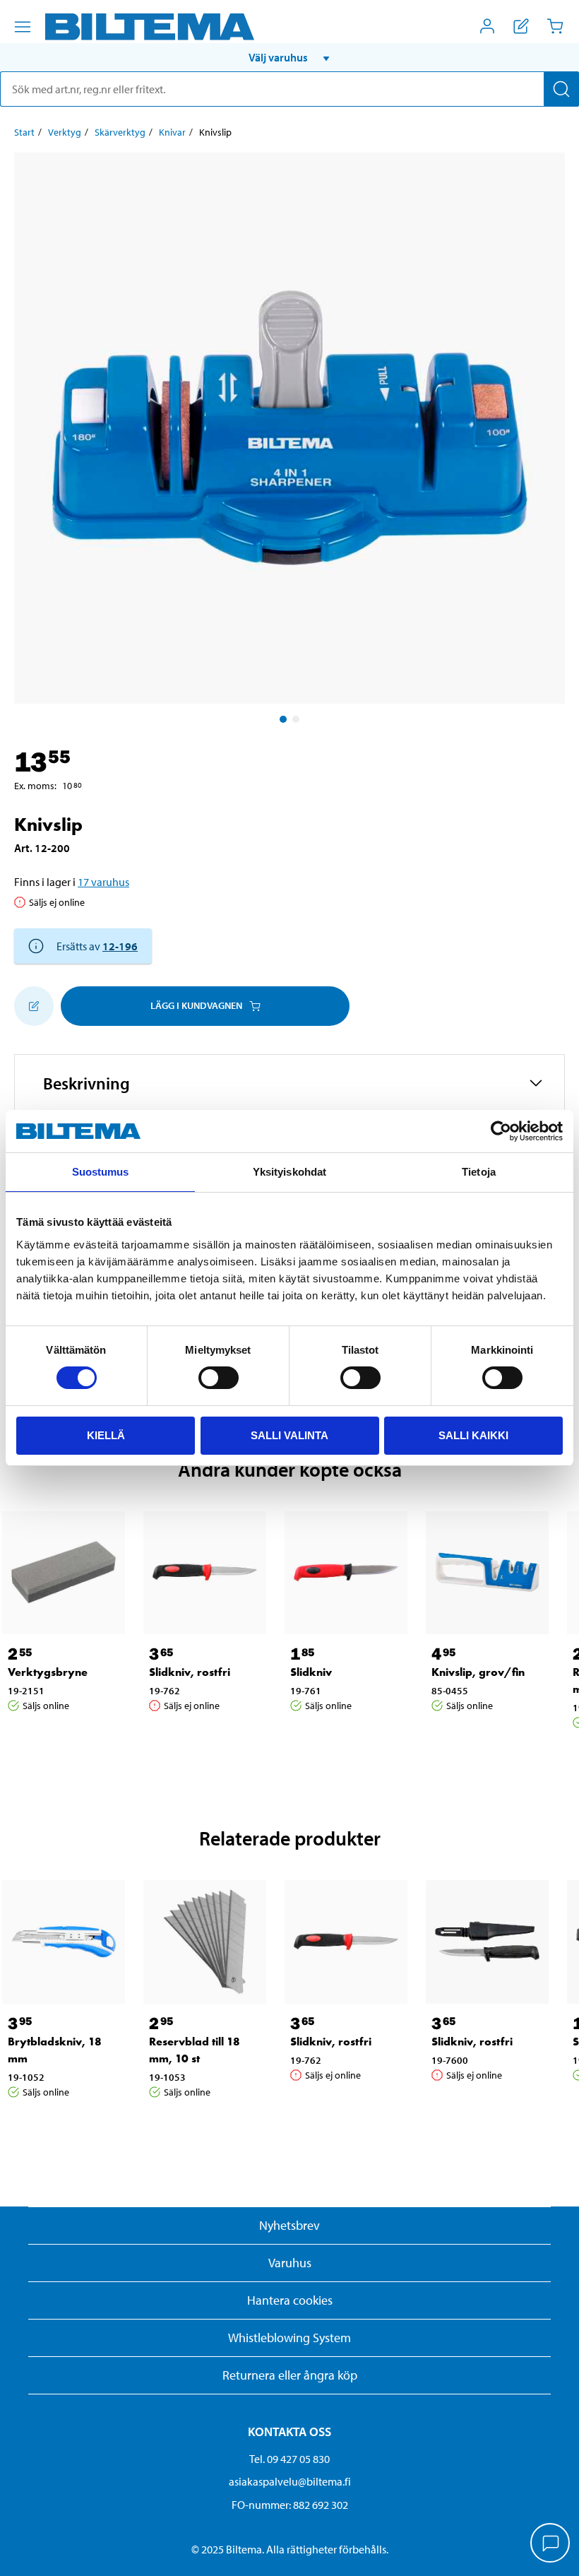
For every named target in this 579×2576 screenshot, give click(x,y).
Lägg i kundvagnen (196, 1005)
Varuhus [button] (290, 2263)
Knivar (172, 132)
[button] (289, 57)
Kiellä (106, 1435)
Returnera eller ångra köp (290, 2375)
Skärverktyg (120, 132)
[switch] (219, 1378)
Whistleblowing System (289, 2338)
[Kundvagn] (555, 26)
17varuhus (103, 882)
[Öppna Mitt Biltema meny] (487, 26)
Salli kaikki (473, 1435)
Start (24, 132)
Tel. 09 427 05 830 (289, 2459)
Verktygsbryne (48, 1672)
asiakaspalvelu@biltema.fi (290, 2481)
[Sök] (561, 89)
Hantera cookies (290, 2300)
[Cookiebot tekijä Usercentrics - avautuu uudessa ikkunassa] (501, 1131)
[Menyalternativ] (23, 27)
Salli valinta (289, 1435)
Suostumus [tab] (101, 1172)
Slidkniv (311, 1672)
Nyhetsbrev (289, 2225)
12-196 (120, 946)
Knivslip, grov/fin (478, 1672)
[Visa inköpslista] (521, 26)
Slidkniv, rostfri (190, 1672)
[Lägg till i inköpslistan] (34, 1006)
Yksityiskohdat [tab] (289, 1172)
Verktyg (65, 132)
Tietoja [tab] (479, 1172)
